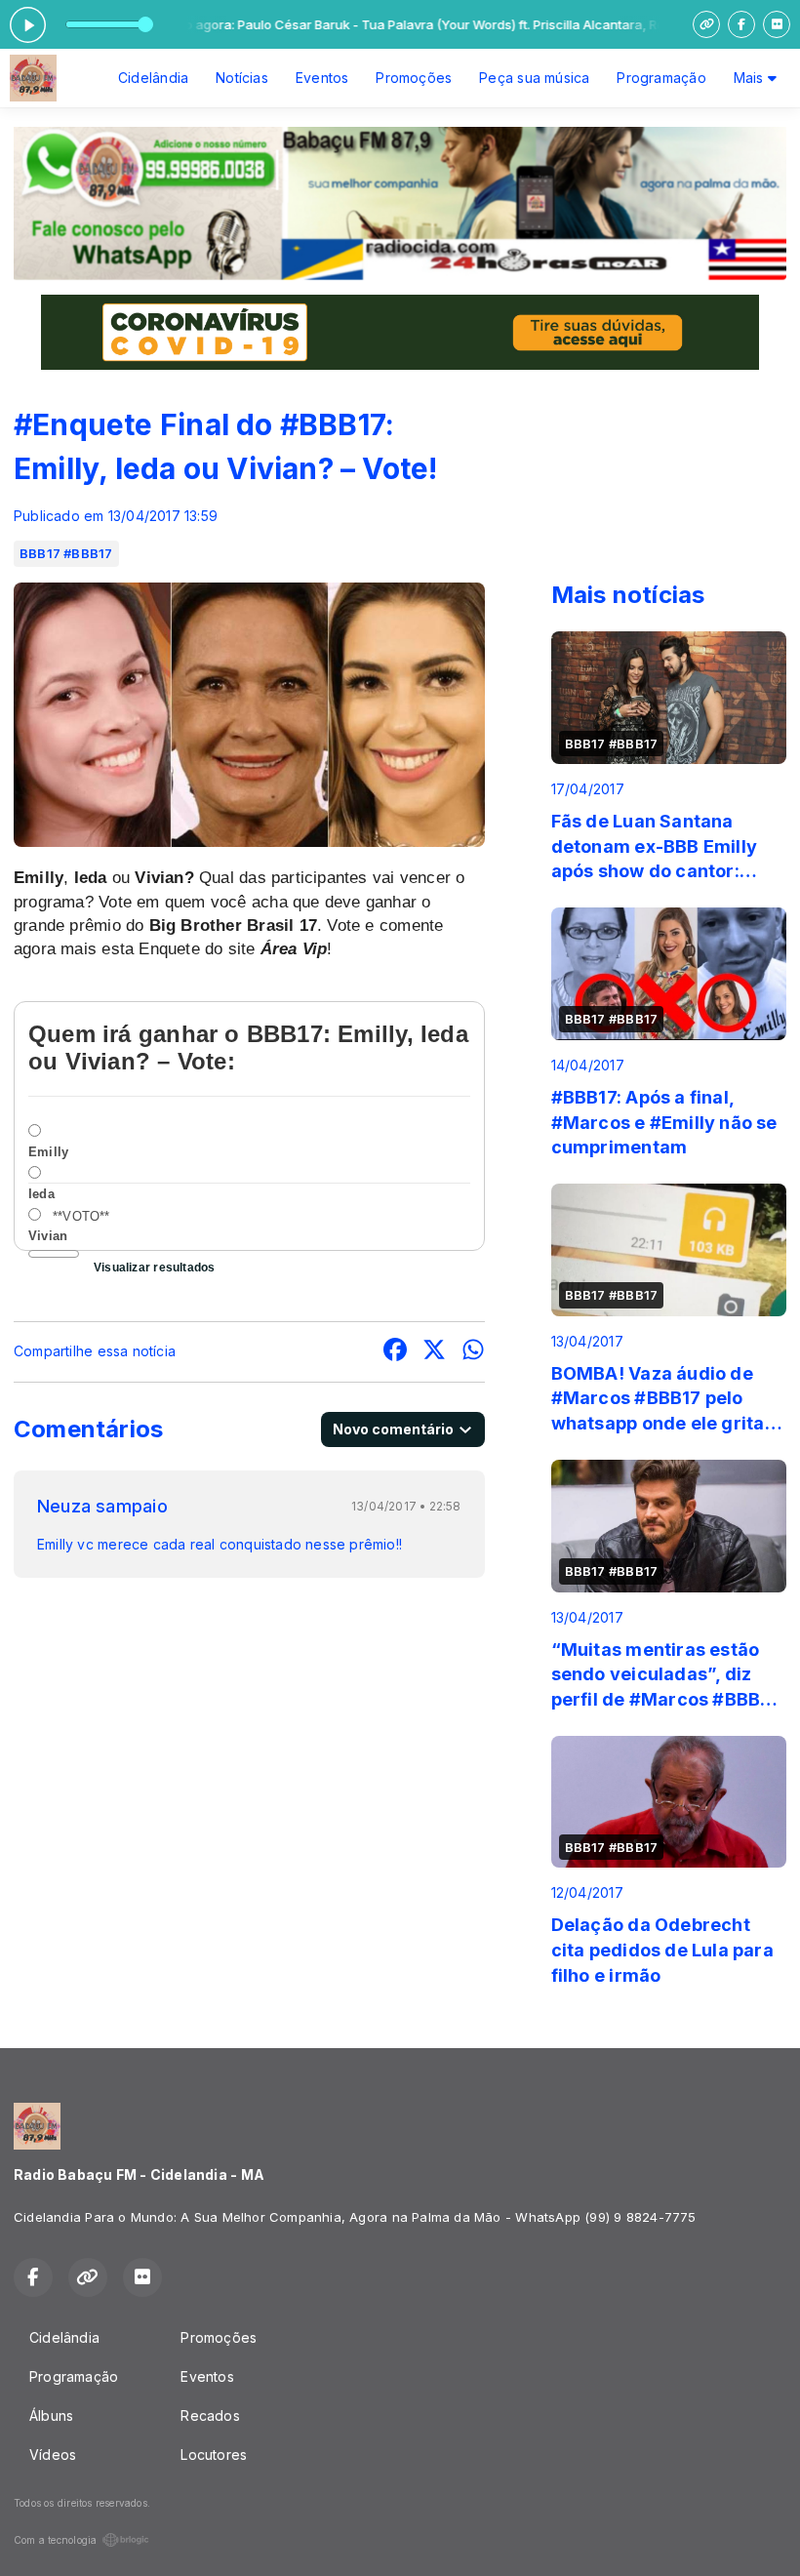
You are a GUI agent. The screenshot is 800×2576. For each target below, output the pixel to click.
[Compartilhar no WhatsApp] (473, 1352)
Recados (210, 2415)
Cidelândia (153, 78)
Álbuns (51, 2415)
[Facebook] (741, 24)
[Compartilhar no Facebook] (395, 1352)
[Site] (706, 24)
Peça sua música (534, 78)
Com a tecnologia (55, 2540)
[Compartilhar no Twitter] (434, 1352)
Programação (661, 78)
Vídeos (53, 2455)
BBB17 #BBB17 (66, 553)
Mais (751, 78)
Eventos (322, 78)
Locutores (214, 2455)
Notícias (242, 78)
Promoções (414, 78)
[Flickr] (777, 24)
